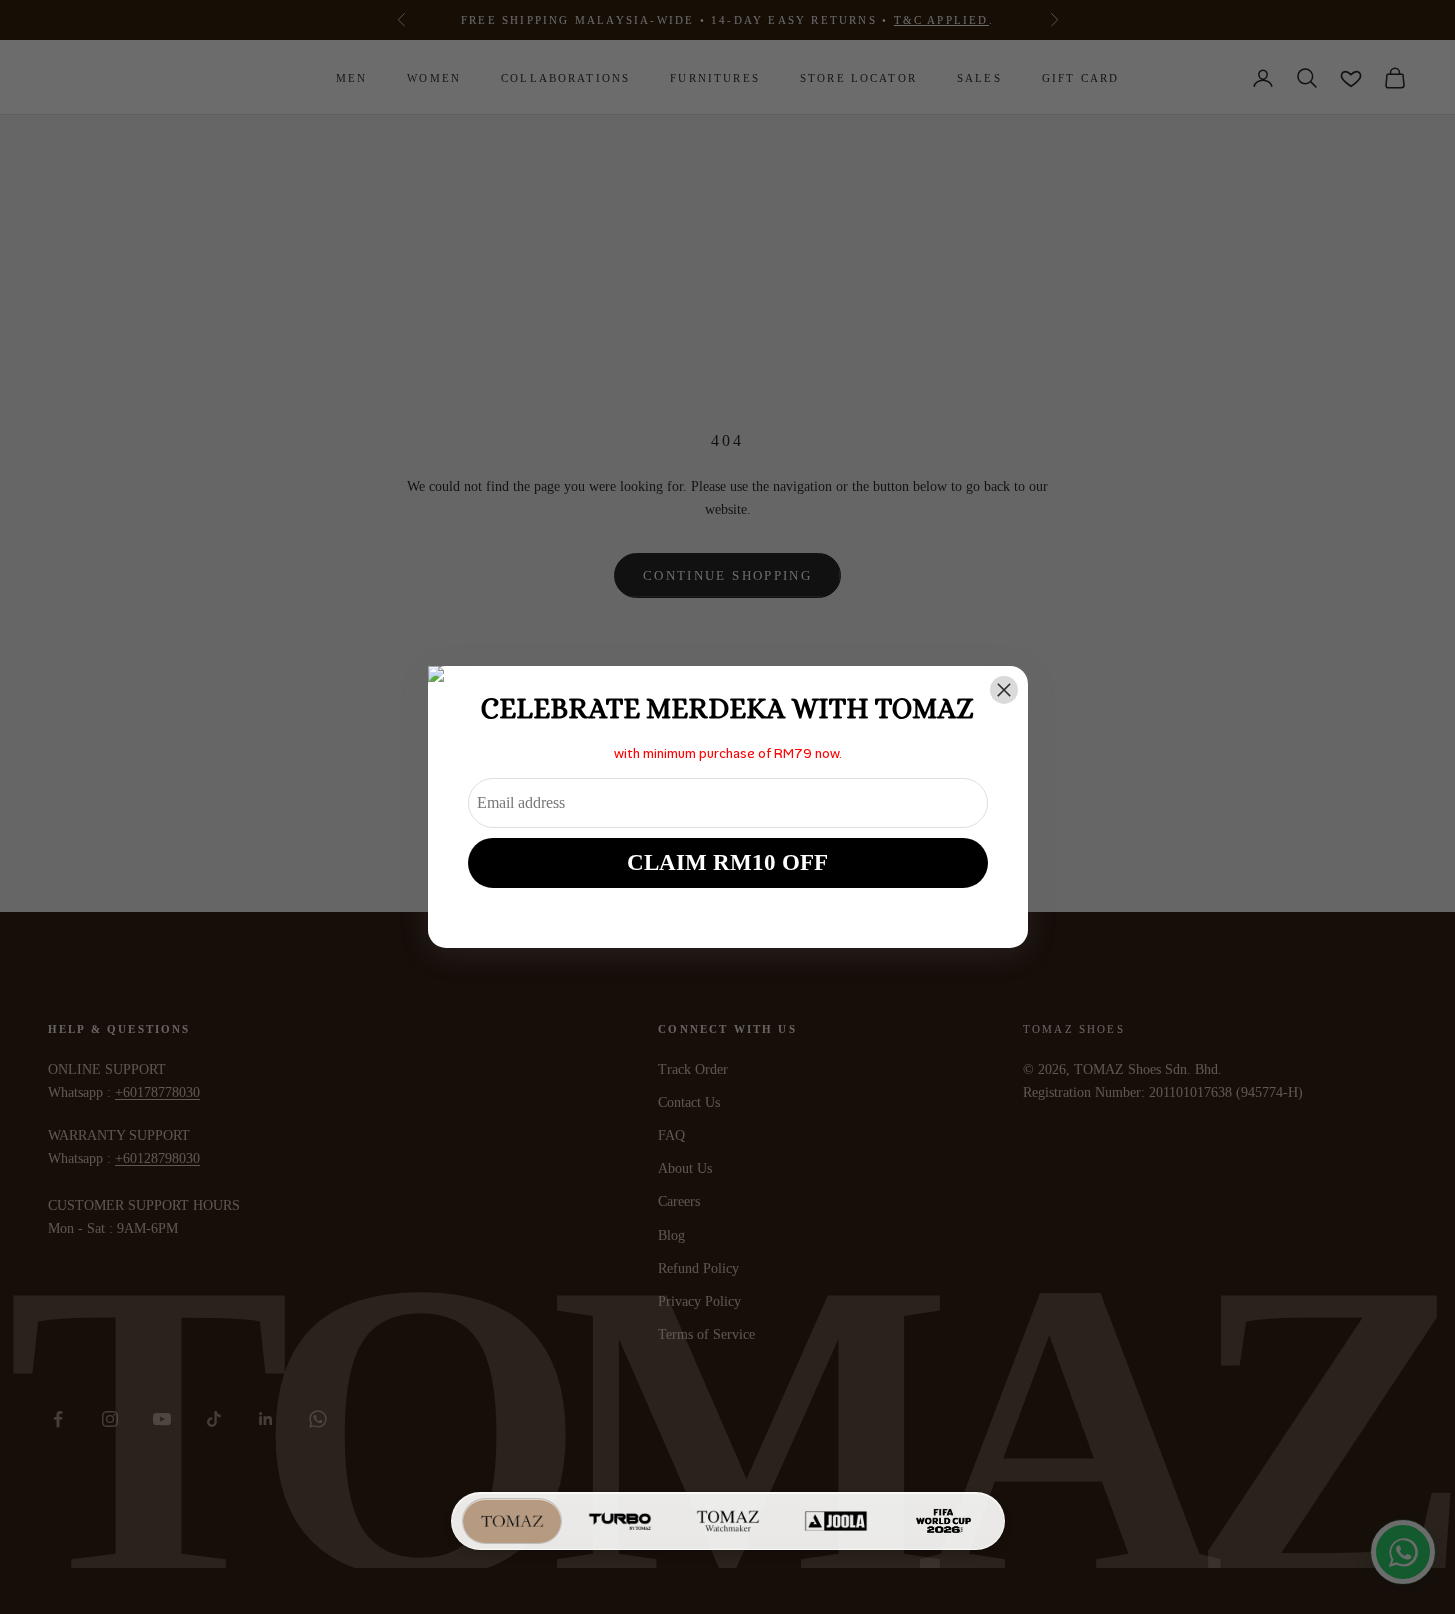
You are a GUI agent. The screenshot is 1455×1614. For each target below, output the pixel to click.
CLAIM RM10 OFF (727, 862)
